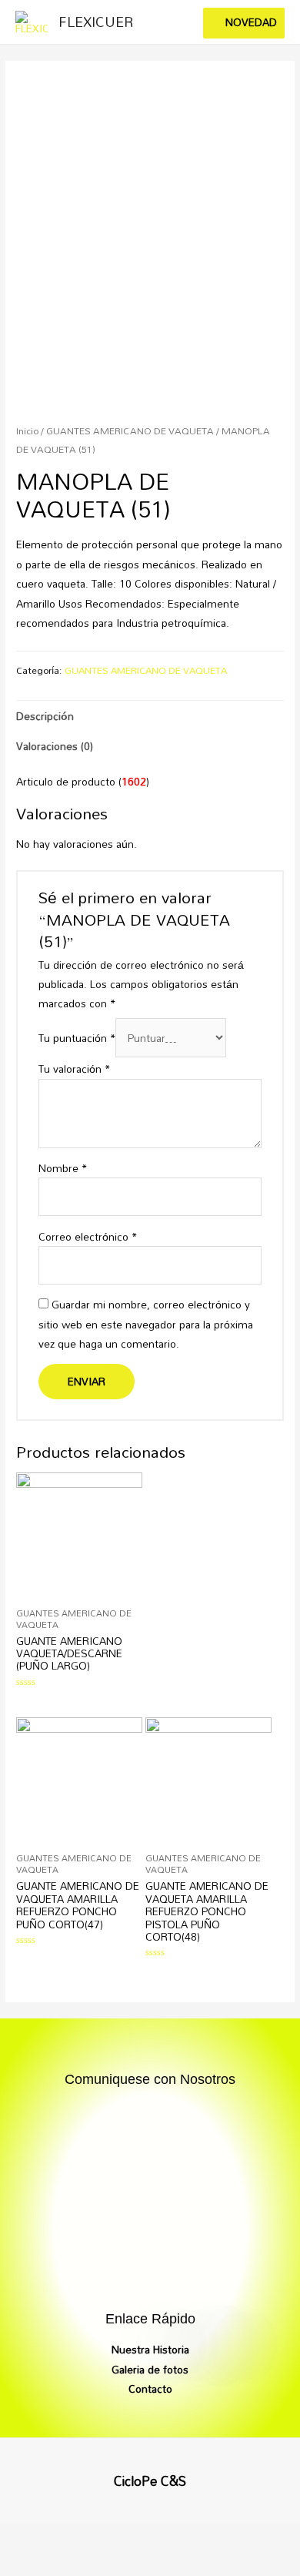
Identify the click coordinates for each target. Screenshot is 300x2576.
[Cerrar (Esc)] (29, 2537)
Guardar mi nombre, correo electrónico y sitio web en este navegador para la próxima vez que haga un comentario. (146, 1324)
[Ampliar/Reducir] (214, 2537)
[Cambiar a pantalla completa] (152, 2537)
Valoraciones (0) (55, 746)
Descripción (45, 716)
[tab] (150, 716)
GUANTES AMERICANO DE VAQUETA (130, 431)
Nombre (63, 1168)
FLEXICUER (96, 22)
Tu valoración (74, 1069)
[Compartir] (91, 2537)
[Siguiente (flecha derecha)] (91, 2564)
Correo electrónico (88, 1236)
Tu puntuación (77, 1038)
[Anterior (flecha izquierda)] (29, 2564)
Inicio (27, 431)
